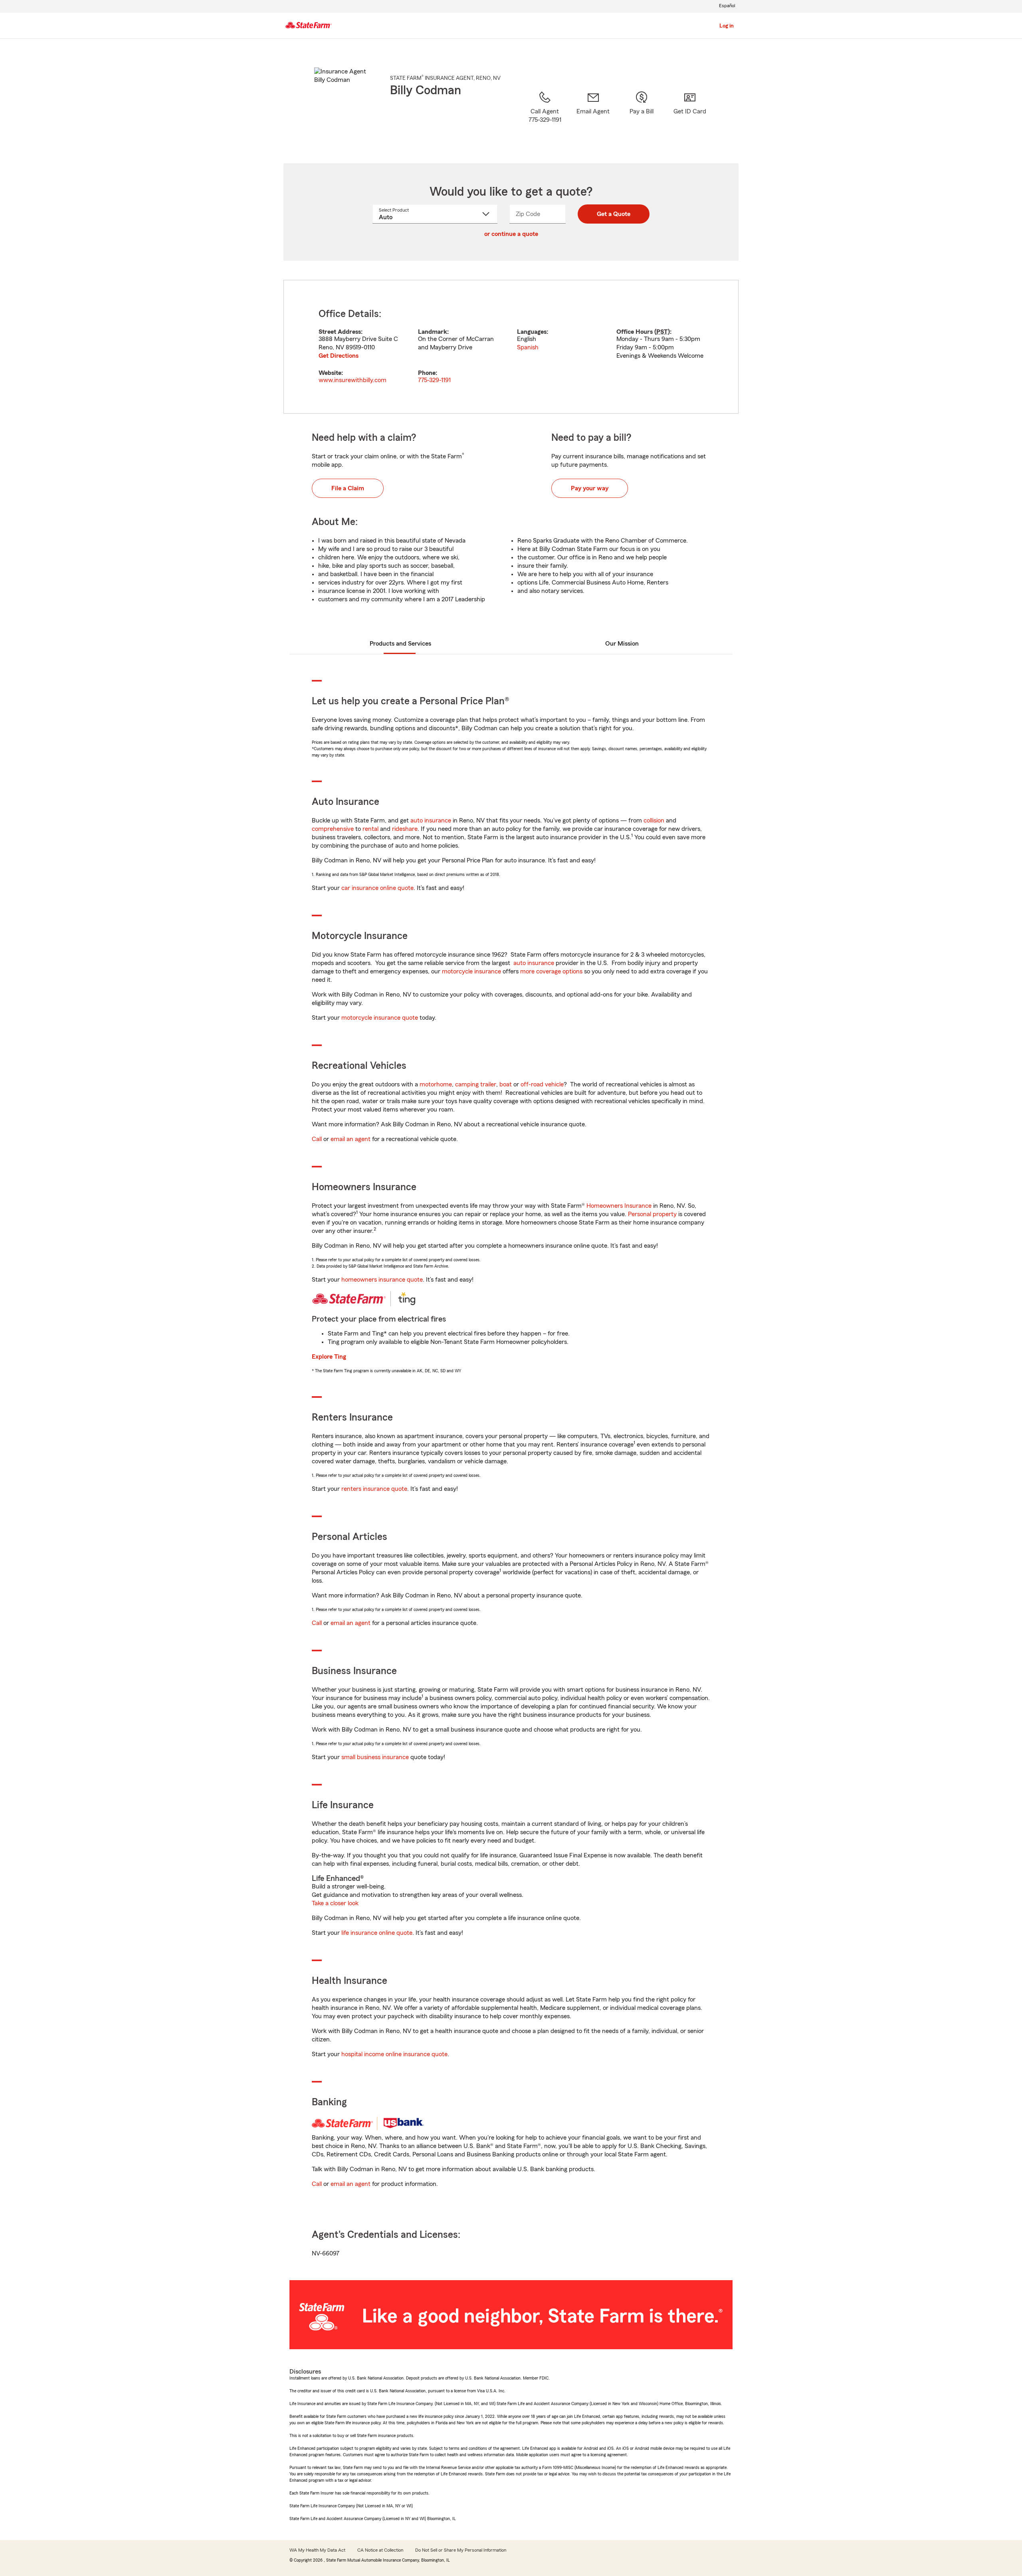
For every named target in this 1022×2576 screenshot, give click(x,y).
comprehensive (333, 829)
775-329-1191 (434, 380)
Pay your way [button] (590, 488)
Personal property (652, 1214)
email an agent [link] (351, 1139)
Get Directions (339, 356)
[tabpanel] (511, 347)
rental (370, 829)
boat (506, 1084)
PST (662, 332)
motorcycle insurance (471, 971)
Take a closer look (335, 1903)
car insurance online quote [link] (377, 888)
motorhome (436, 1084)
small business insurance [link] (375, 1757)
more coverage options (551, 971)
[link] (593, 117)
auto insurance (431, 820)
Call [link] (317, 1139)
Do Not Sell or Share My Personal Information (461, 2550)
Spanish (528, 347)
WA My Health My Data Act (317, 2550)
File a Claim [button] (348, 488)
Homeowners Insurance (619, 1206)
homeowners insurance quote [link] (382, 1280)
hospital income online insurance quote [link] (394, 2054)
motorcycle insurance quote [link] (380, 1018)
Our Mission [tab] (622, 644)
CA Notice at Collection (380, 2550)
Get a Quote (614, 214)
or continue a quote (511, 234)
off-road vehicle (542, 1084)
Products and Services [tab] (400, 644)
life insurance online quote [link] (377, 1933)
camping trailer (476, 1084)
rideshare (405, 829)
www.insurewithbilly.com (353, 380)
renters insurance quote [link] (374, 1489)
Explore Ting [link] (329, 1357)
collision (654, 820)
